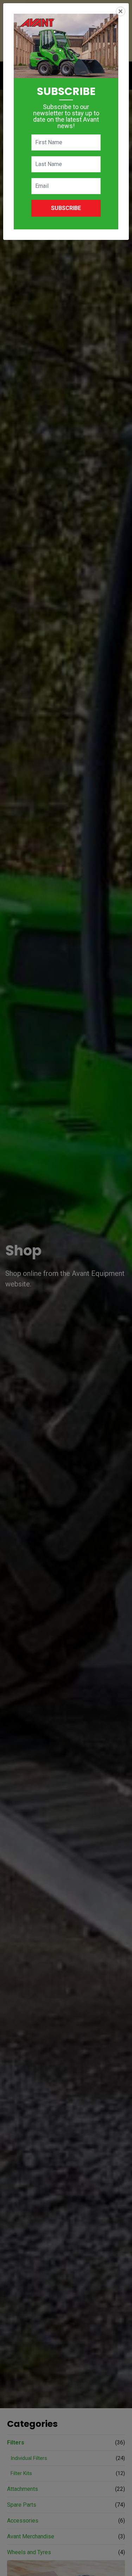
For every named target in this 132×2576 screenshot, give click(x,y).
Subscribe (66, 208)
